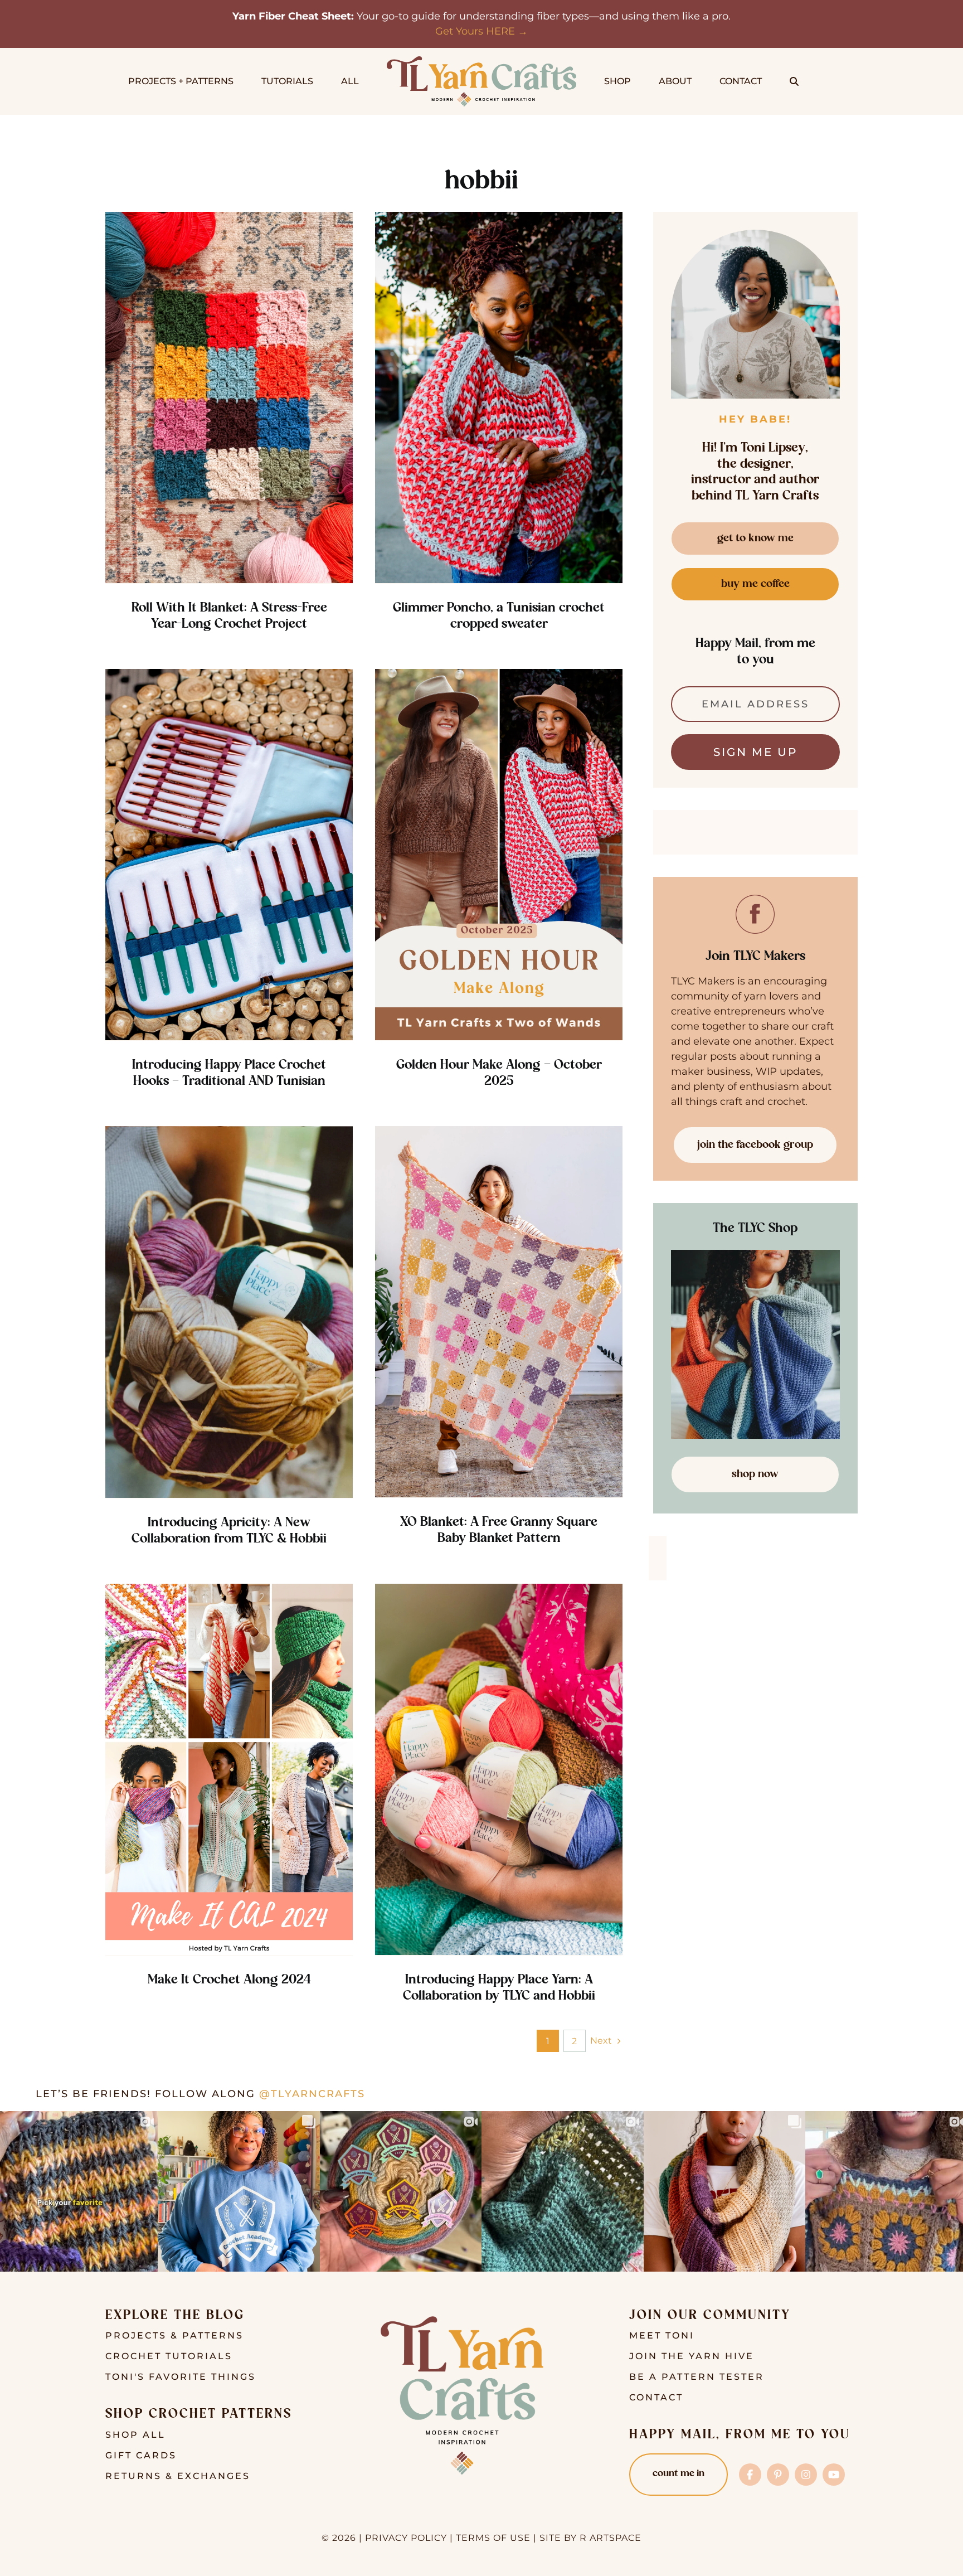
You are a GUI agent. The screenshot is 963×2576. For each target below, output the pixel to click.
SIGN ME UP (755, 752)
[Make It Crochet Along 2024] (229, 1770)
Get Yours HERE (475, 31)
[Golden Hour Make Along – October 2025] (499, 855)
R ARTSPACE (611, 2538)
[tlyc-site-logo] (481, 61)
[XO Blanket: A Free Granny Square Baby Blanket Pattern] (499, 1312)
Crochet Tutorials (169, 2356)
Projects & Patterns (174, 2335)
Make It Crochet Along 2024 (229, 1980)
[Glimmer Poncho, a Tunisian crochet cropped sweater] (499, 398)
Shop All (135, 2435)
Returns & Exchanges (178, 2476)
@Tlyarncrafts (312, 2094)
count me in (679, 2474)
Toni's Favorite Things (181, 2377)
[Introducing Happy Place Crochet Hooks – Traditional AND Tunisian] (229, 855)
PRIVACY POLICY (406, 2538)
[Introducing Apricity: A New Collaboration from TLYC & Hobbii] (229, 1312)
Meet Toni (662, 2335)
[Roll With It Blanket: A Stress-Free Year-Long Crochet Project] (229, 398)
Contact (656, 2397)
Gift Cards (141, 2455)
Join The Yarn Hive (692, 2356)
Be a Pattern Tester (697, 2377)
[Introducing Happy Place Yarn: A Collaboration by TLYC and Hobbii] (499, 1770)
